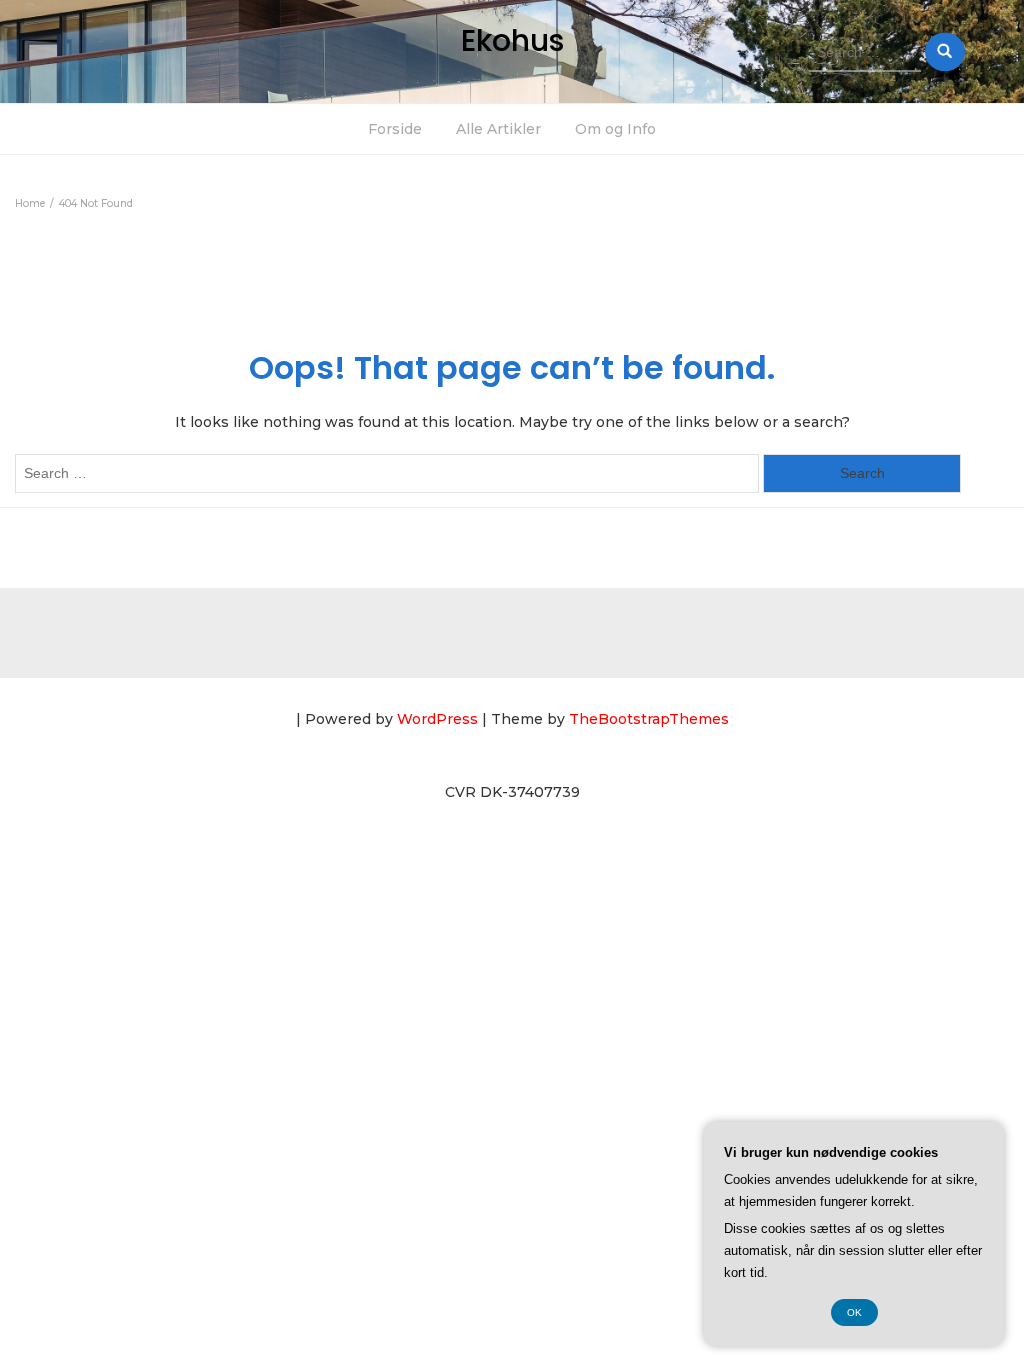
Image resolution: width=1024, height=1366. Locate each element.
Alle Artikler (498, 129)
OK (854, 1312)
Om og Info (615, 129)
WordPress (437, 719)
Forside (395, 129)
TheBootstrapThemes (649, 719)
